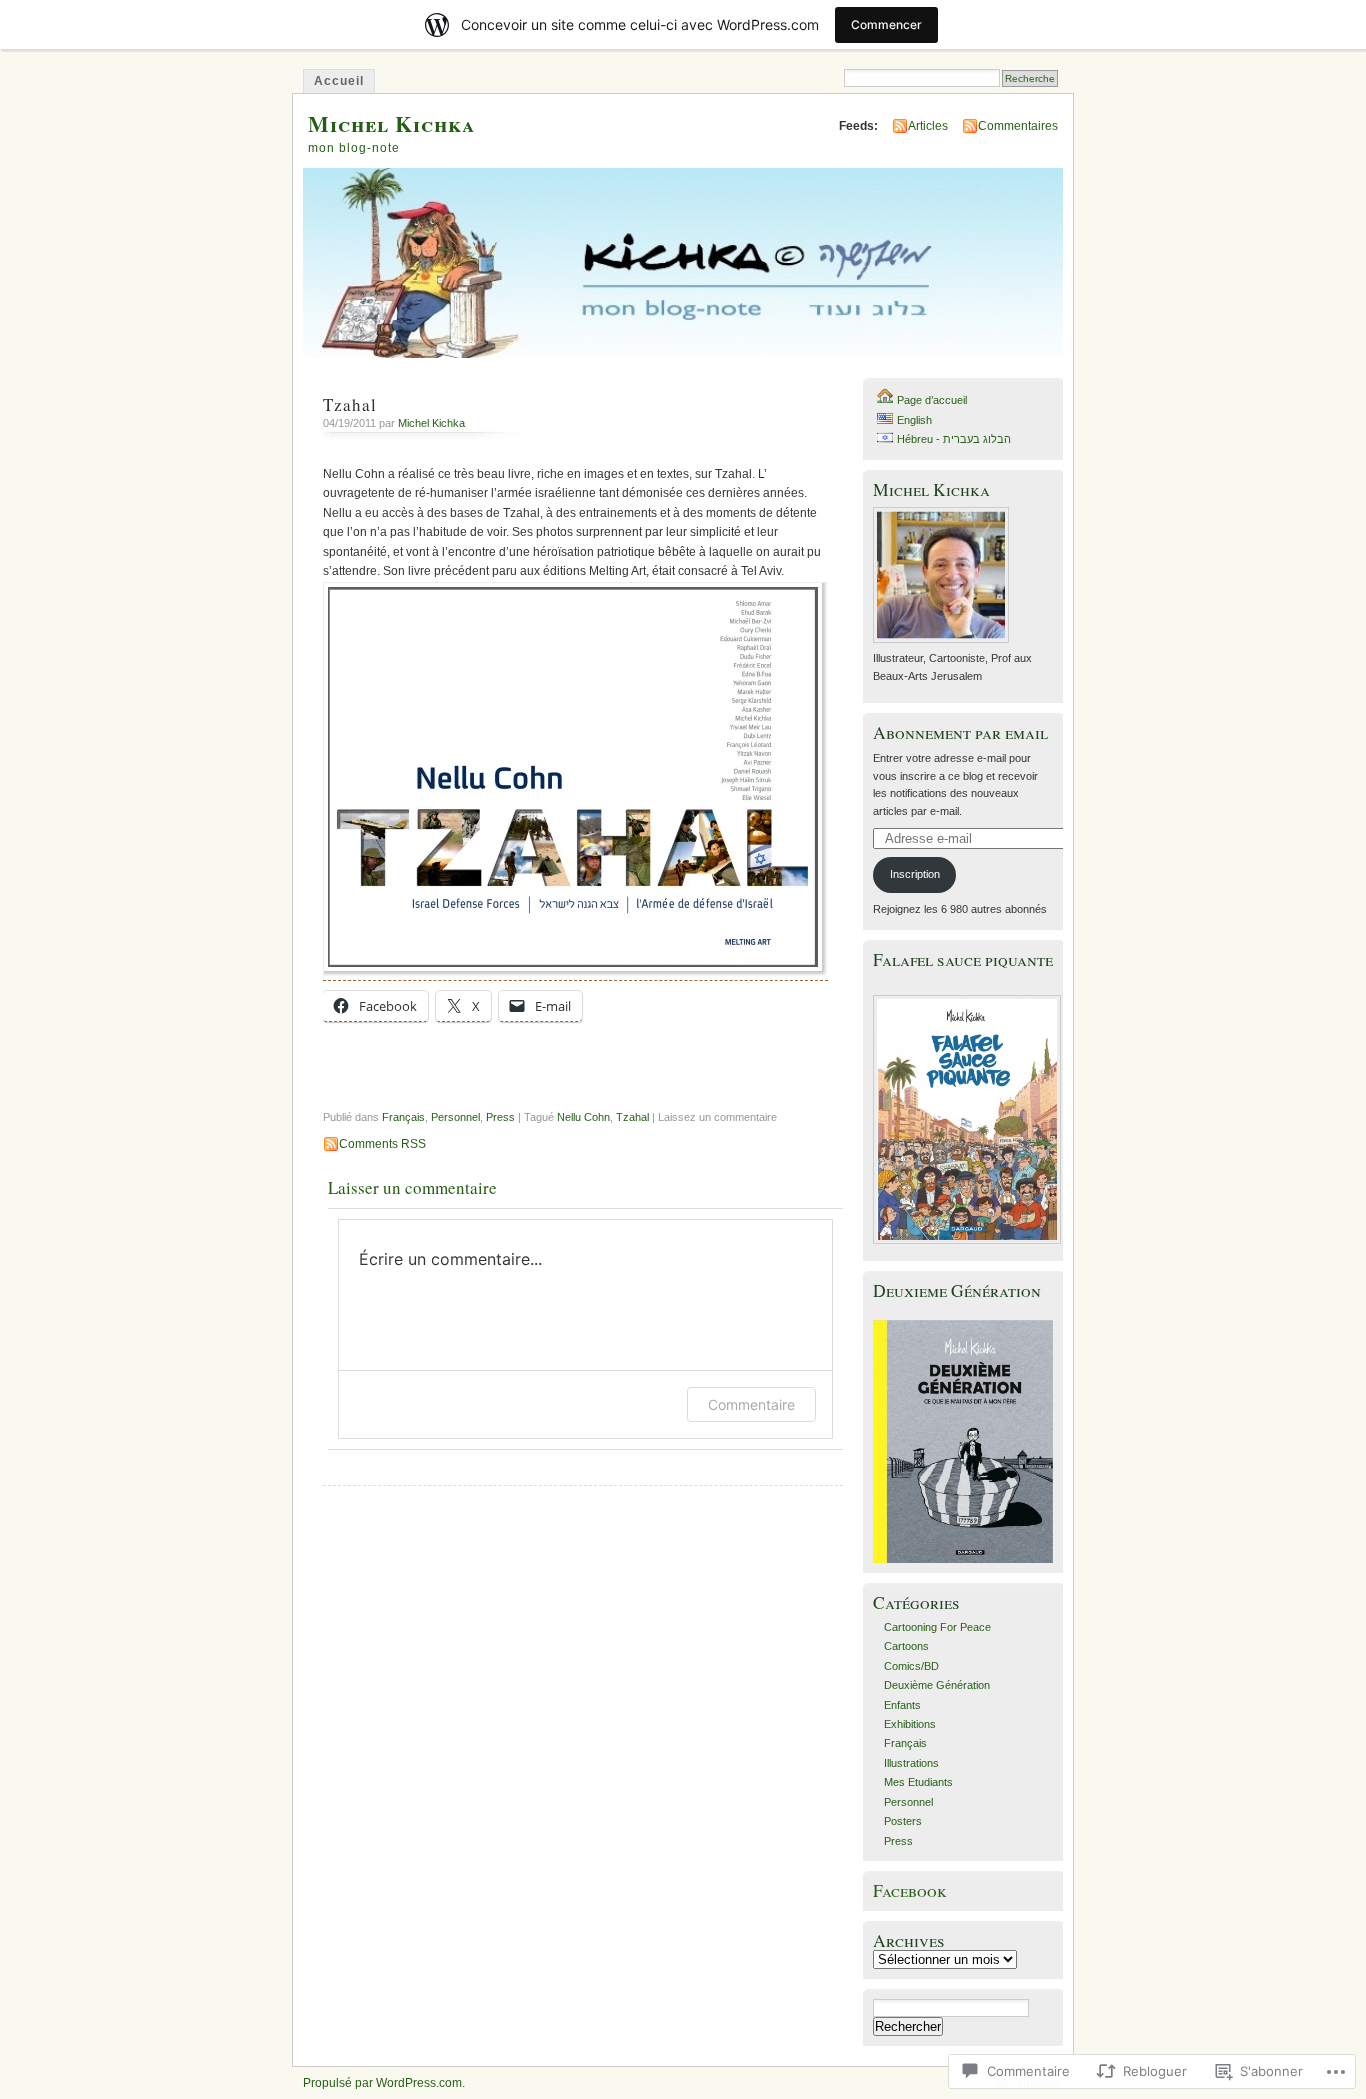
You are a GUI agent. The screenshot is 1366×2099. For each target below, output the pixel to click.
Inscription (915, 874)
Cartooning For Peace (937, 1627)
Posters (903, 1821)
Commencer (886, 24)
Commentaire (751, 1404)
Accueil (339, 81)
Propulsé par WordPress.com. (384, 2083)
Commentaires (1018, 126)
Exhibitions (910, 1724)
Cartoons (906, 1646)
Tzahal (632, 1117)
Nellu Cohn (583, 1117)
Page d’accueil (932, 400)
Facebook (910, 1890)
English (914, 420)
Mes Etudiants (918, 1782)
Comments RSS (382, 1144)
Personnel (455, 1117)
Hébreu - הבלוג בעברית (954, 439)
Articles (928, 126)
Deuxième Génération (937, 1685)
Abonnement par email (960, 732)
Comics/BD (911, 1666)
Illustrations (911, 1763)
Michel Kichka (391, 123)
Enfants (902, 1705)
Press (500, 1117)
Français (403, 1117)
